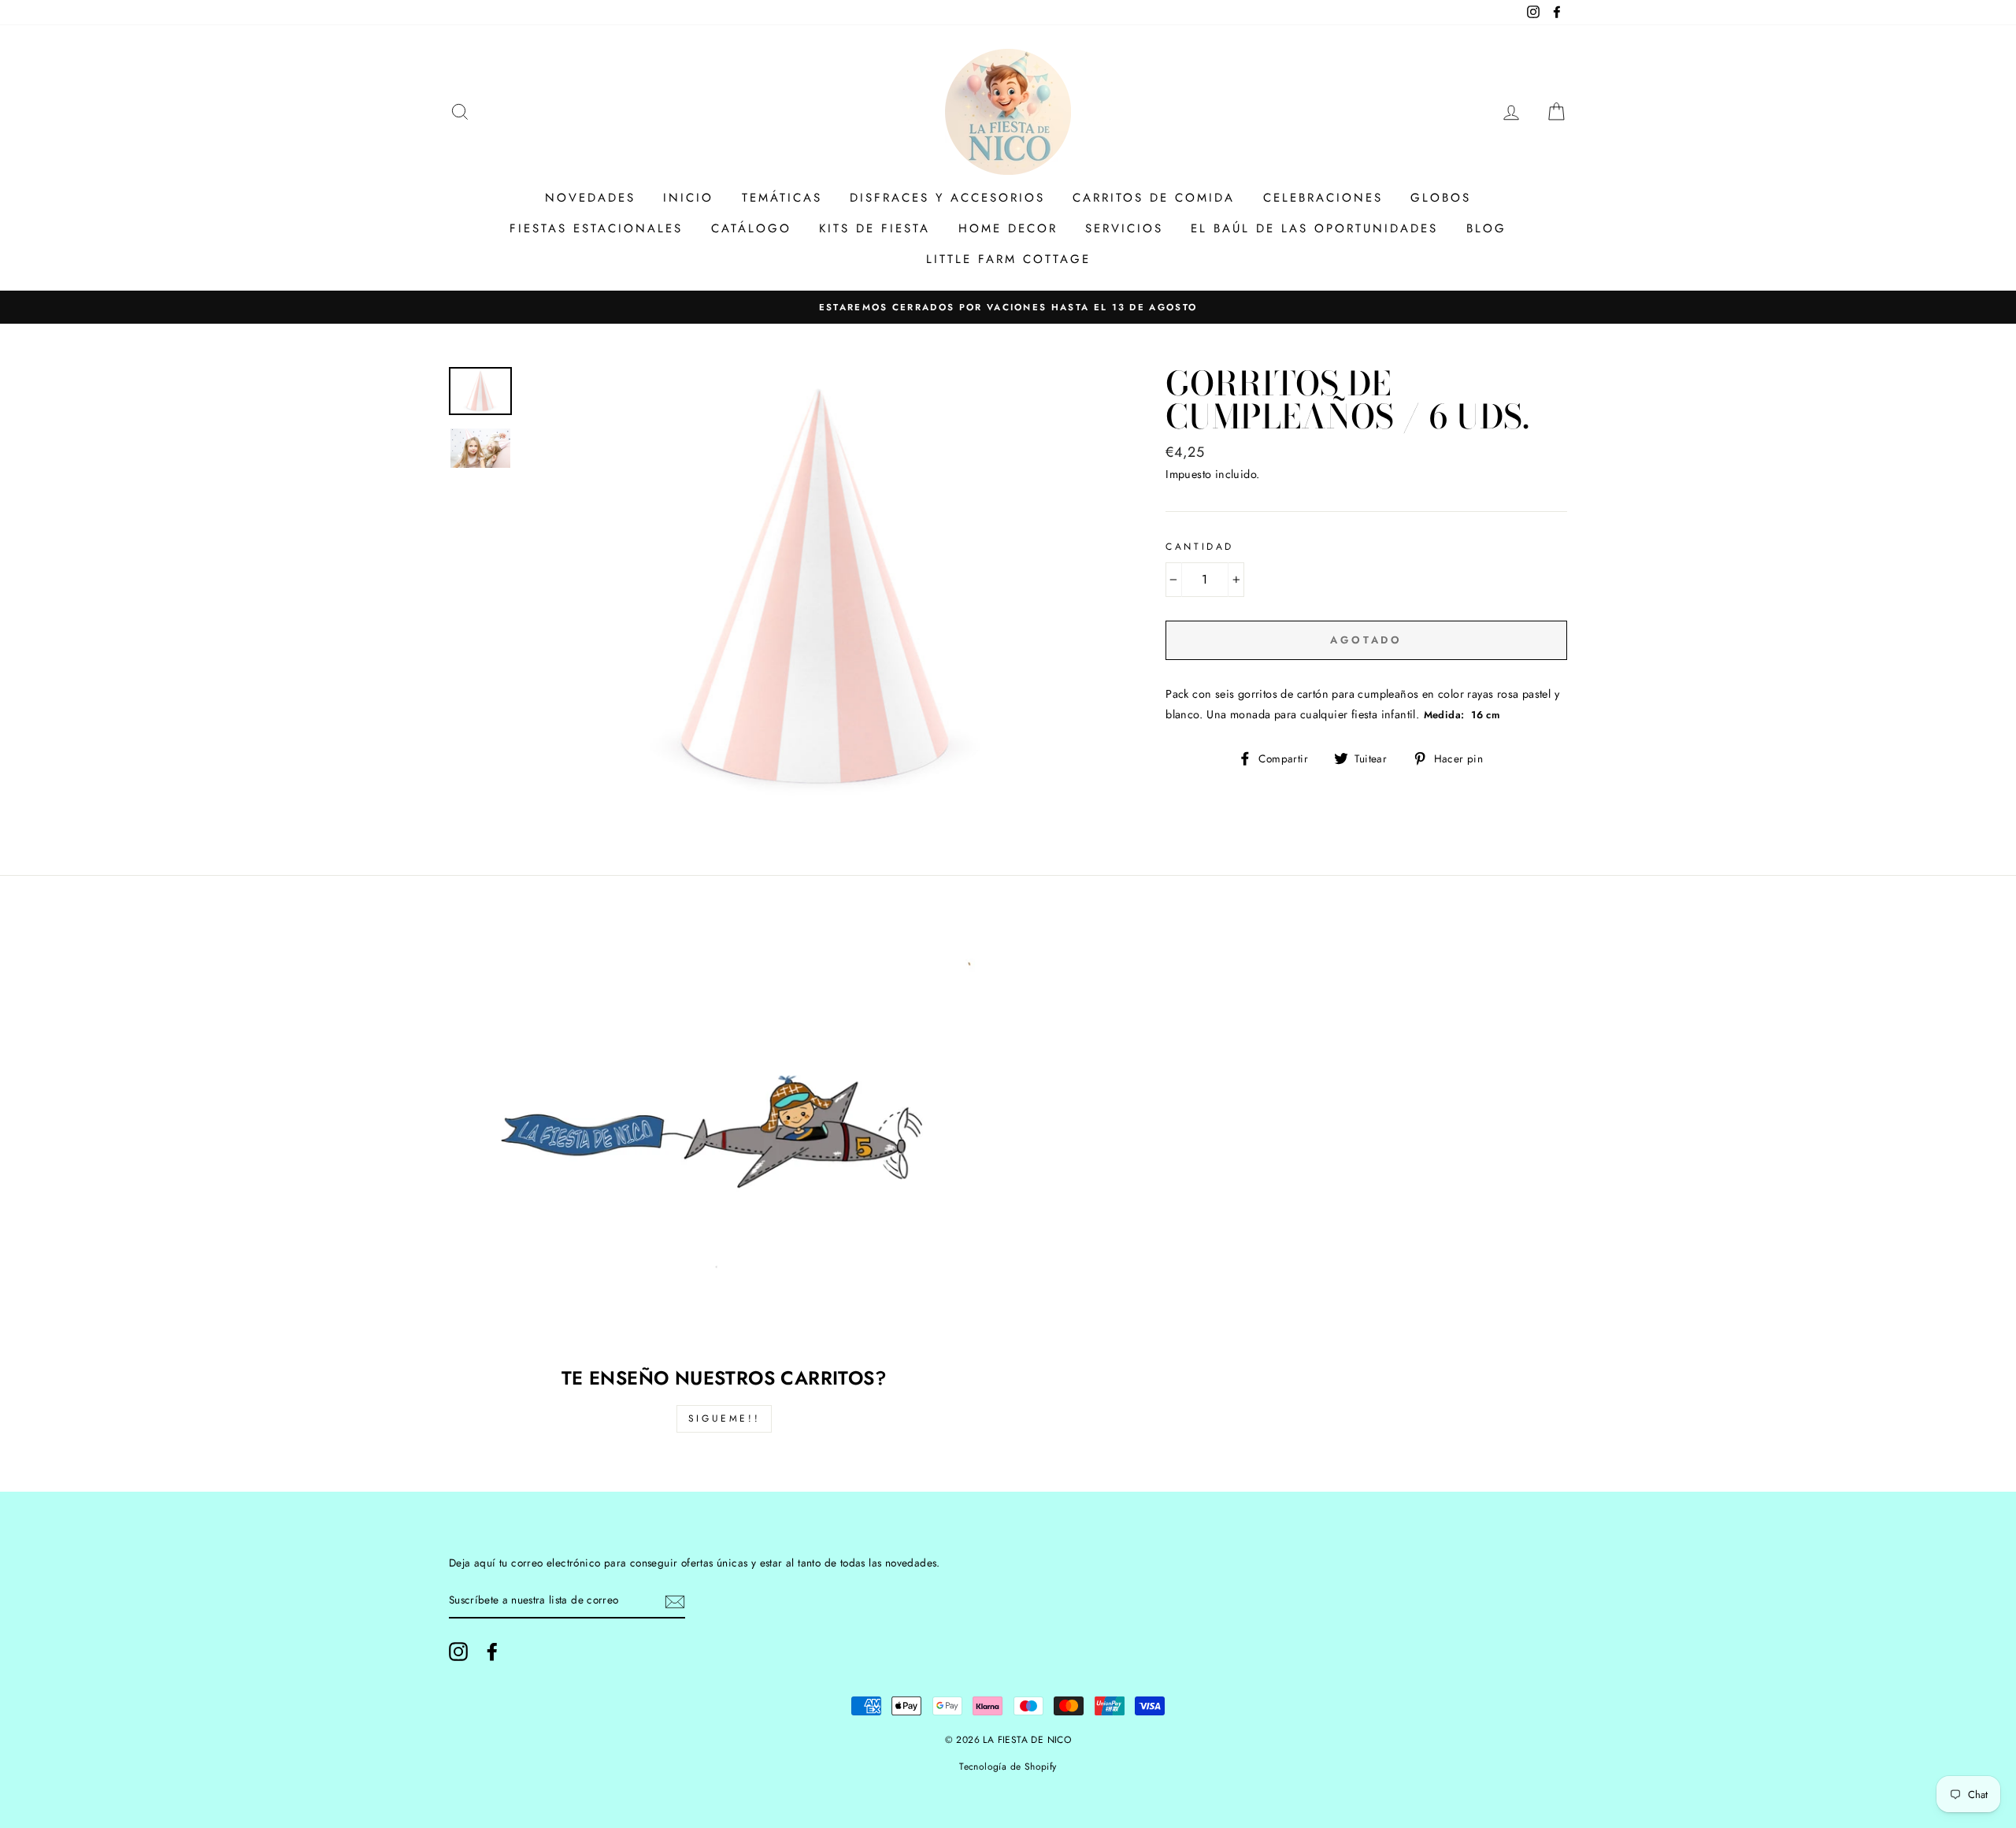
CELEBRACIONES (1323, 198)
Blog (1486, 228)
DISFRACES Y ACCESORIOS (947, 198)
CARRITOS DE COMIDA (1154, 198)
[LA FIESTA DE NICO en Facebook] (492, 1652)
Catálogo (751, 228)
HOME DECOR (1008, 228)
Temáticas (782, 198)
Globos (1441, 198)
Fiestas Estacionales (596, 228)
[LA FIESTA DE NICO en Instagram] (458, 1652)
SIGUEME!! (724, 1418)
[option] (1008, 307)
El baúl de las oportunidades (1314, 228)
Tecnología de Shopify (1008, 1767)
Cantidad (1200, 547)
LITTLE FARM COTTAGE (1008, 259)
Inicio (688, 198)
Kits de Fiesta (875, 228)
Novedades (590, 198)
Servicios (1124, 228)
